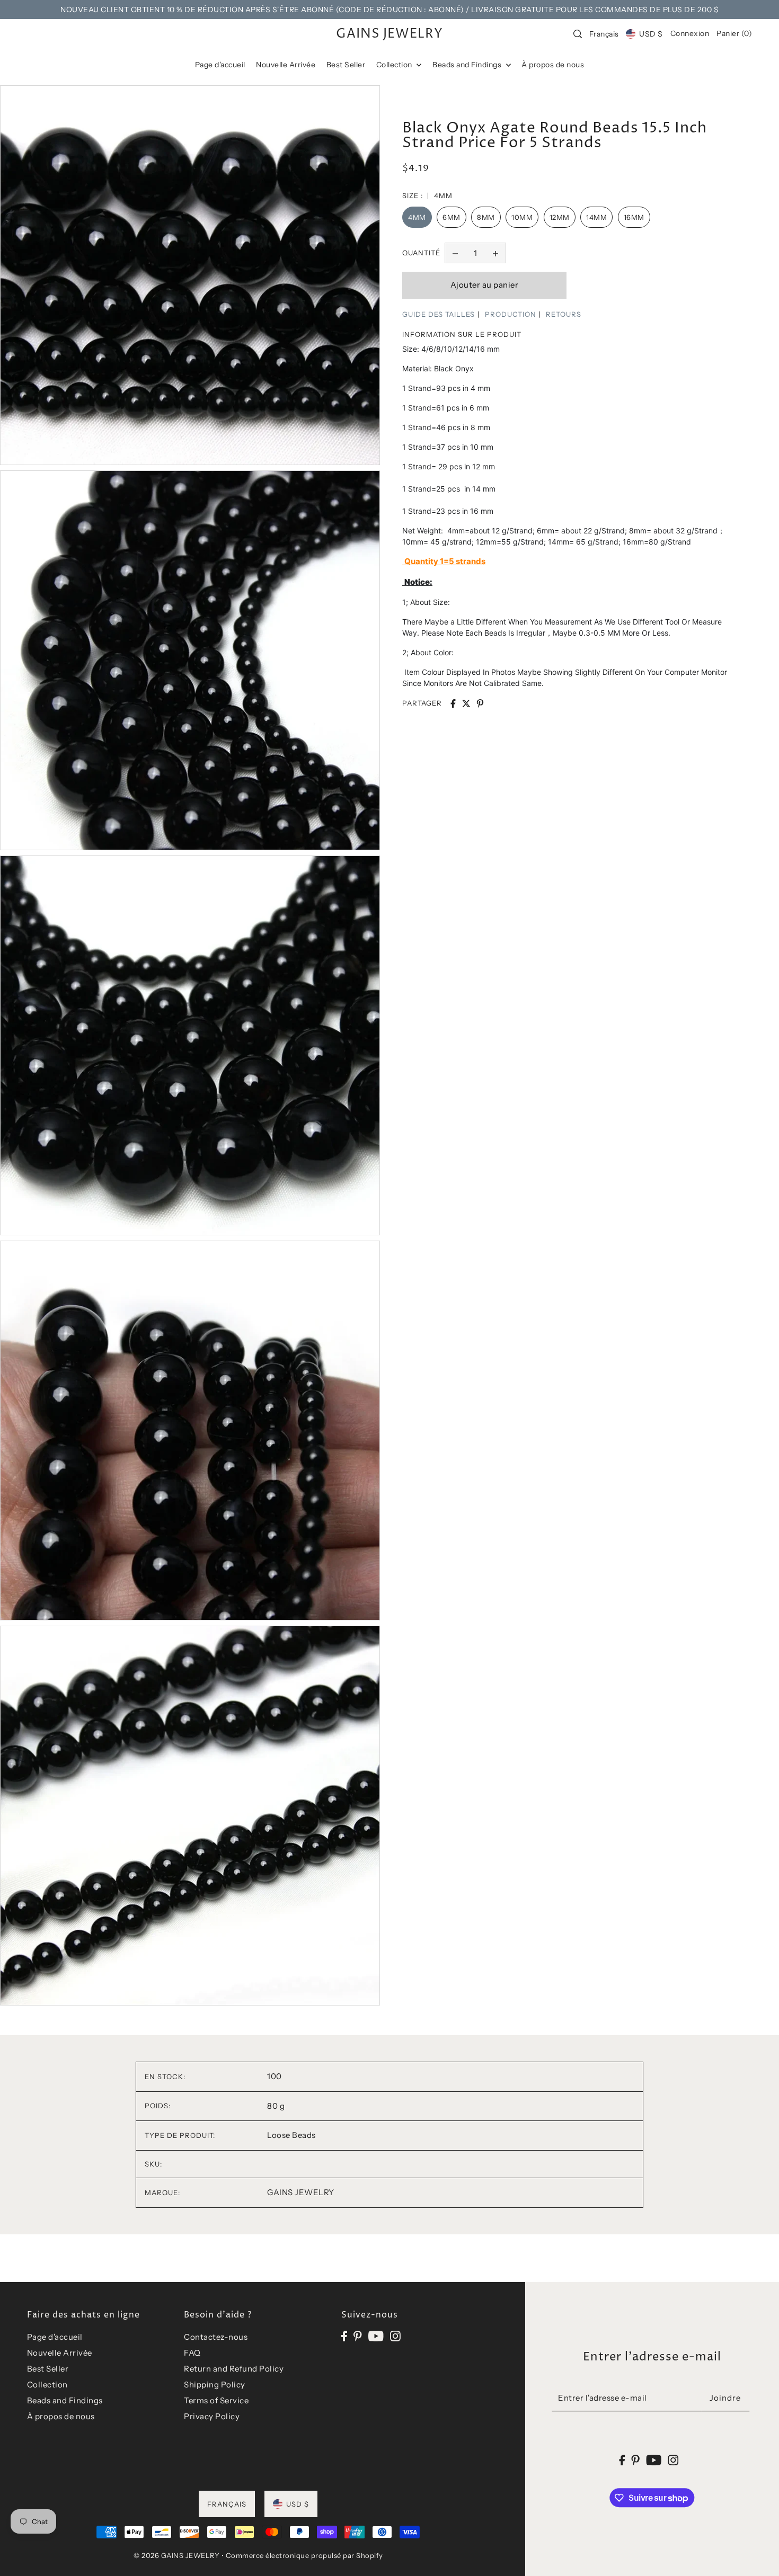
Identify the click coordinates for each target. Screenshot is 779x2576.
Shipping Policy (215, 2385)
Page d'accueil (55, 2337)
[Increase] (495, 253)
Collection (47, 2385)
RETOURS (564, 314)
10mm (522, 217)
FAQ (192, 2353)
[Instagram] (395, 2335)
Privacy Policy (212, 2416)
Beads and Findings (65, 2400)
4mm (417, 217)
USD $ (651, 34)
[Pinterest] (358, 2335)
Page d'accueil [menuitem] (220, 65)
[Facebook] (344, 2335)
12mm (560, 217)
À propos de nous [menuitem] (553, 65)
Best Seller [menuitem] (346, 65)
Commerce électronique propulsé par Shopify (304, 2555)
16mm (634, 217)
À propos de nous (61, 2416)
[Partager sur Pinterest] (480, 703)
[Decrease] (455, 253)
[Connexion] (578, 34)
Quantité (421, 253)
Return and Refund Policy (234, 2369)
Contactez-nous (216, 2337)
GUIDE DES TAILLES (439, 314)
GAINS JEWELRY (389, 34)
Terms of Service (216, 2400)
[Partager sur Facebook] (453, 703)
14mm (596, 217)
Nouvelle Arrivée (60, 2353)
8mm (486, 217)
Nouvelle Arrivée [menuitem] (286, 65)
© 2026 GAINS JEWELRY (176, 2555)
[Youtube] (376, 2335)
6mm (452, 217)
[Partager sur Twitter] (466, 703)
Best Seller (48, 2369)
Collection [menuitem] (395, 65)
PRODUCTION (511, 314)
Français (604, 34)
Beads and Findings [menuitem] (468, 65)
